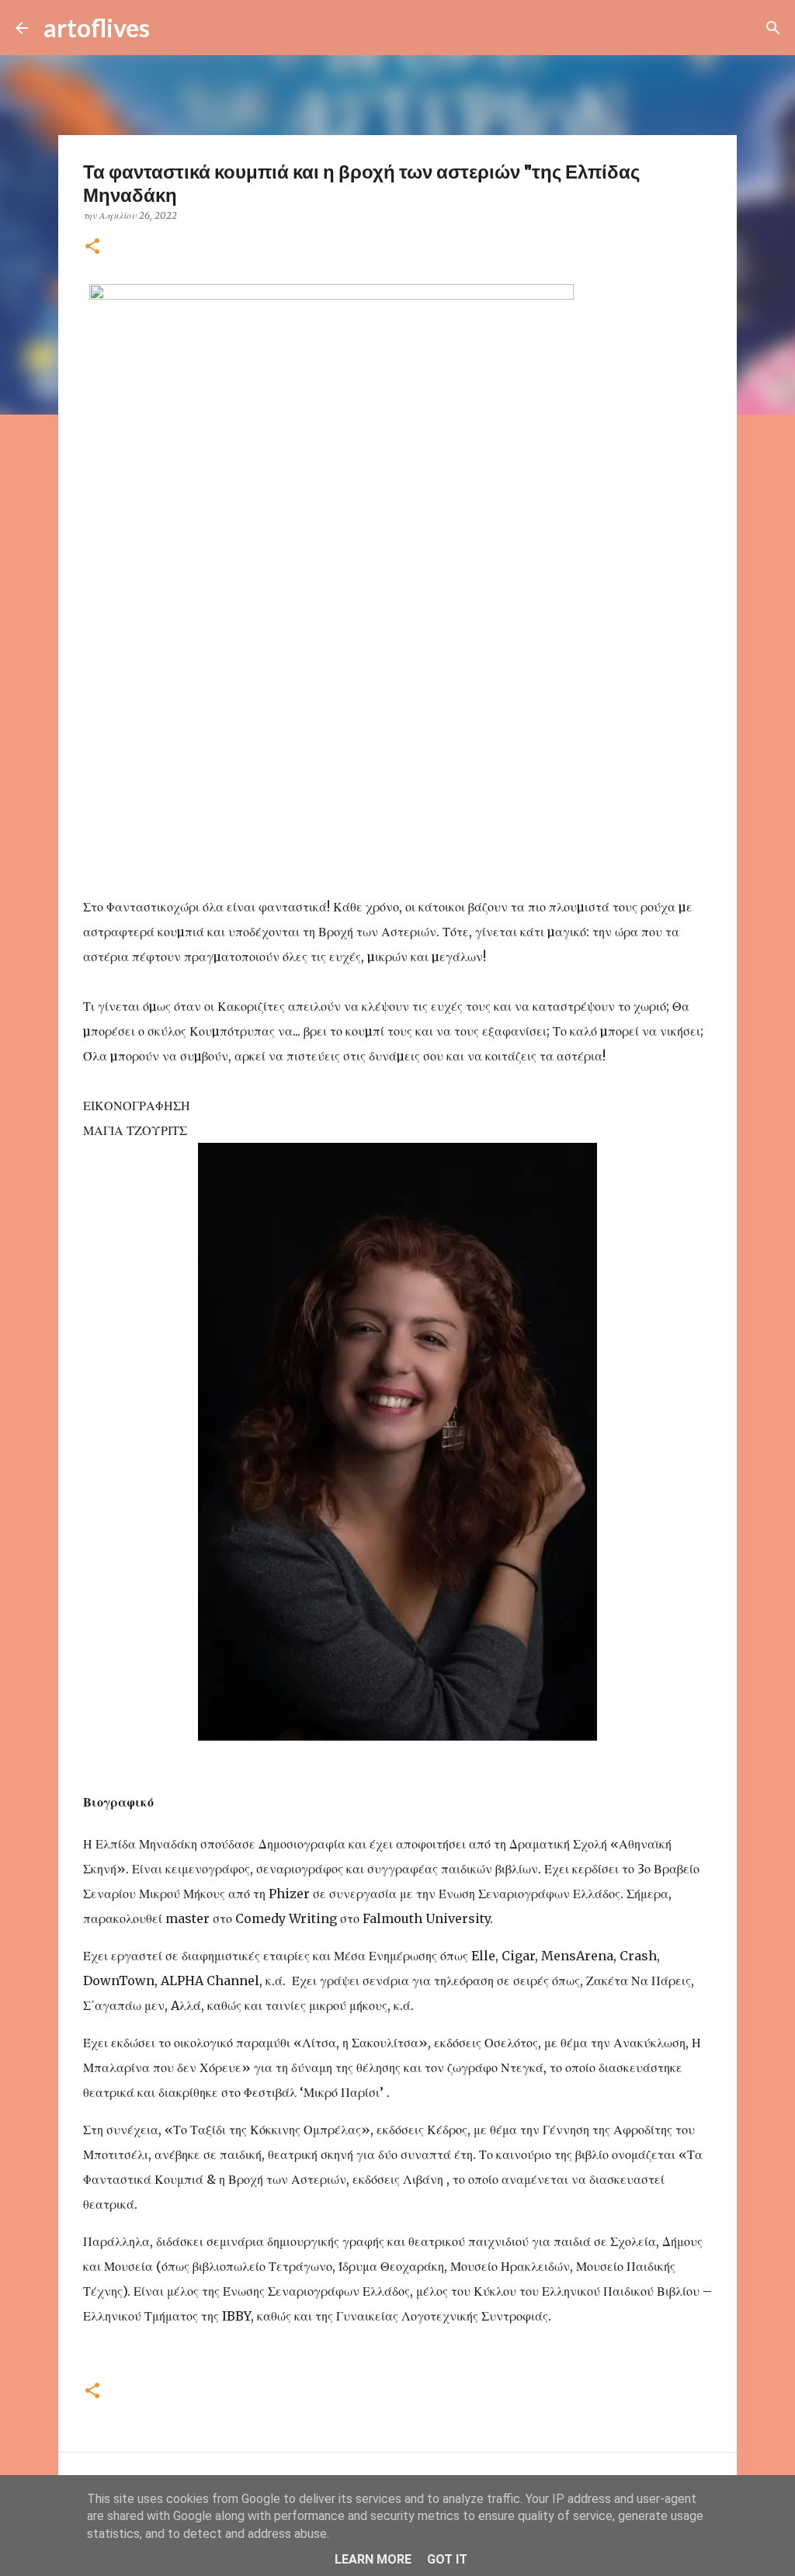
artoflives (97, 28)
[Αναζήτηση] (172, 28)
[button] (92, 247)
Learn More (373, 2559)
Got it (447, 2559)
